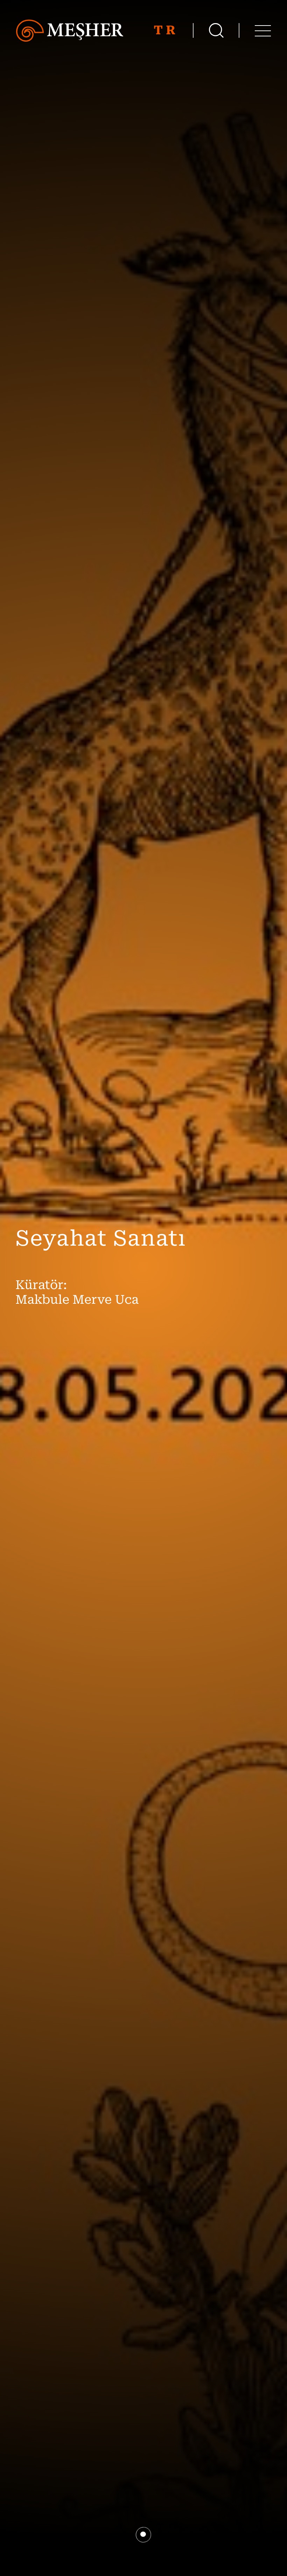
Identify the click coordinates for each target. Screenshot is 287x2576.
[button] (143, 2535)
